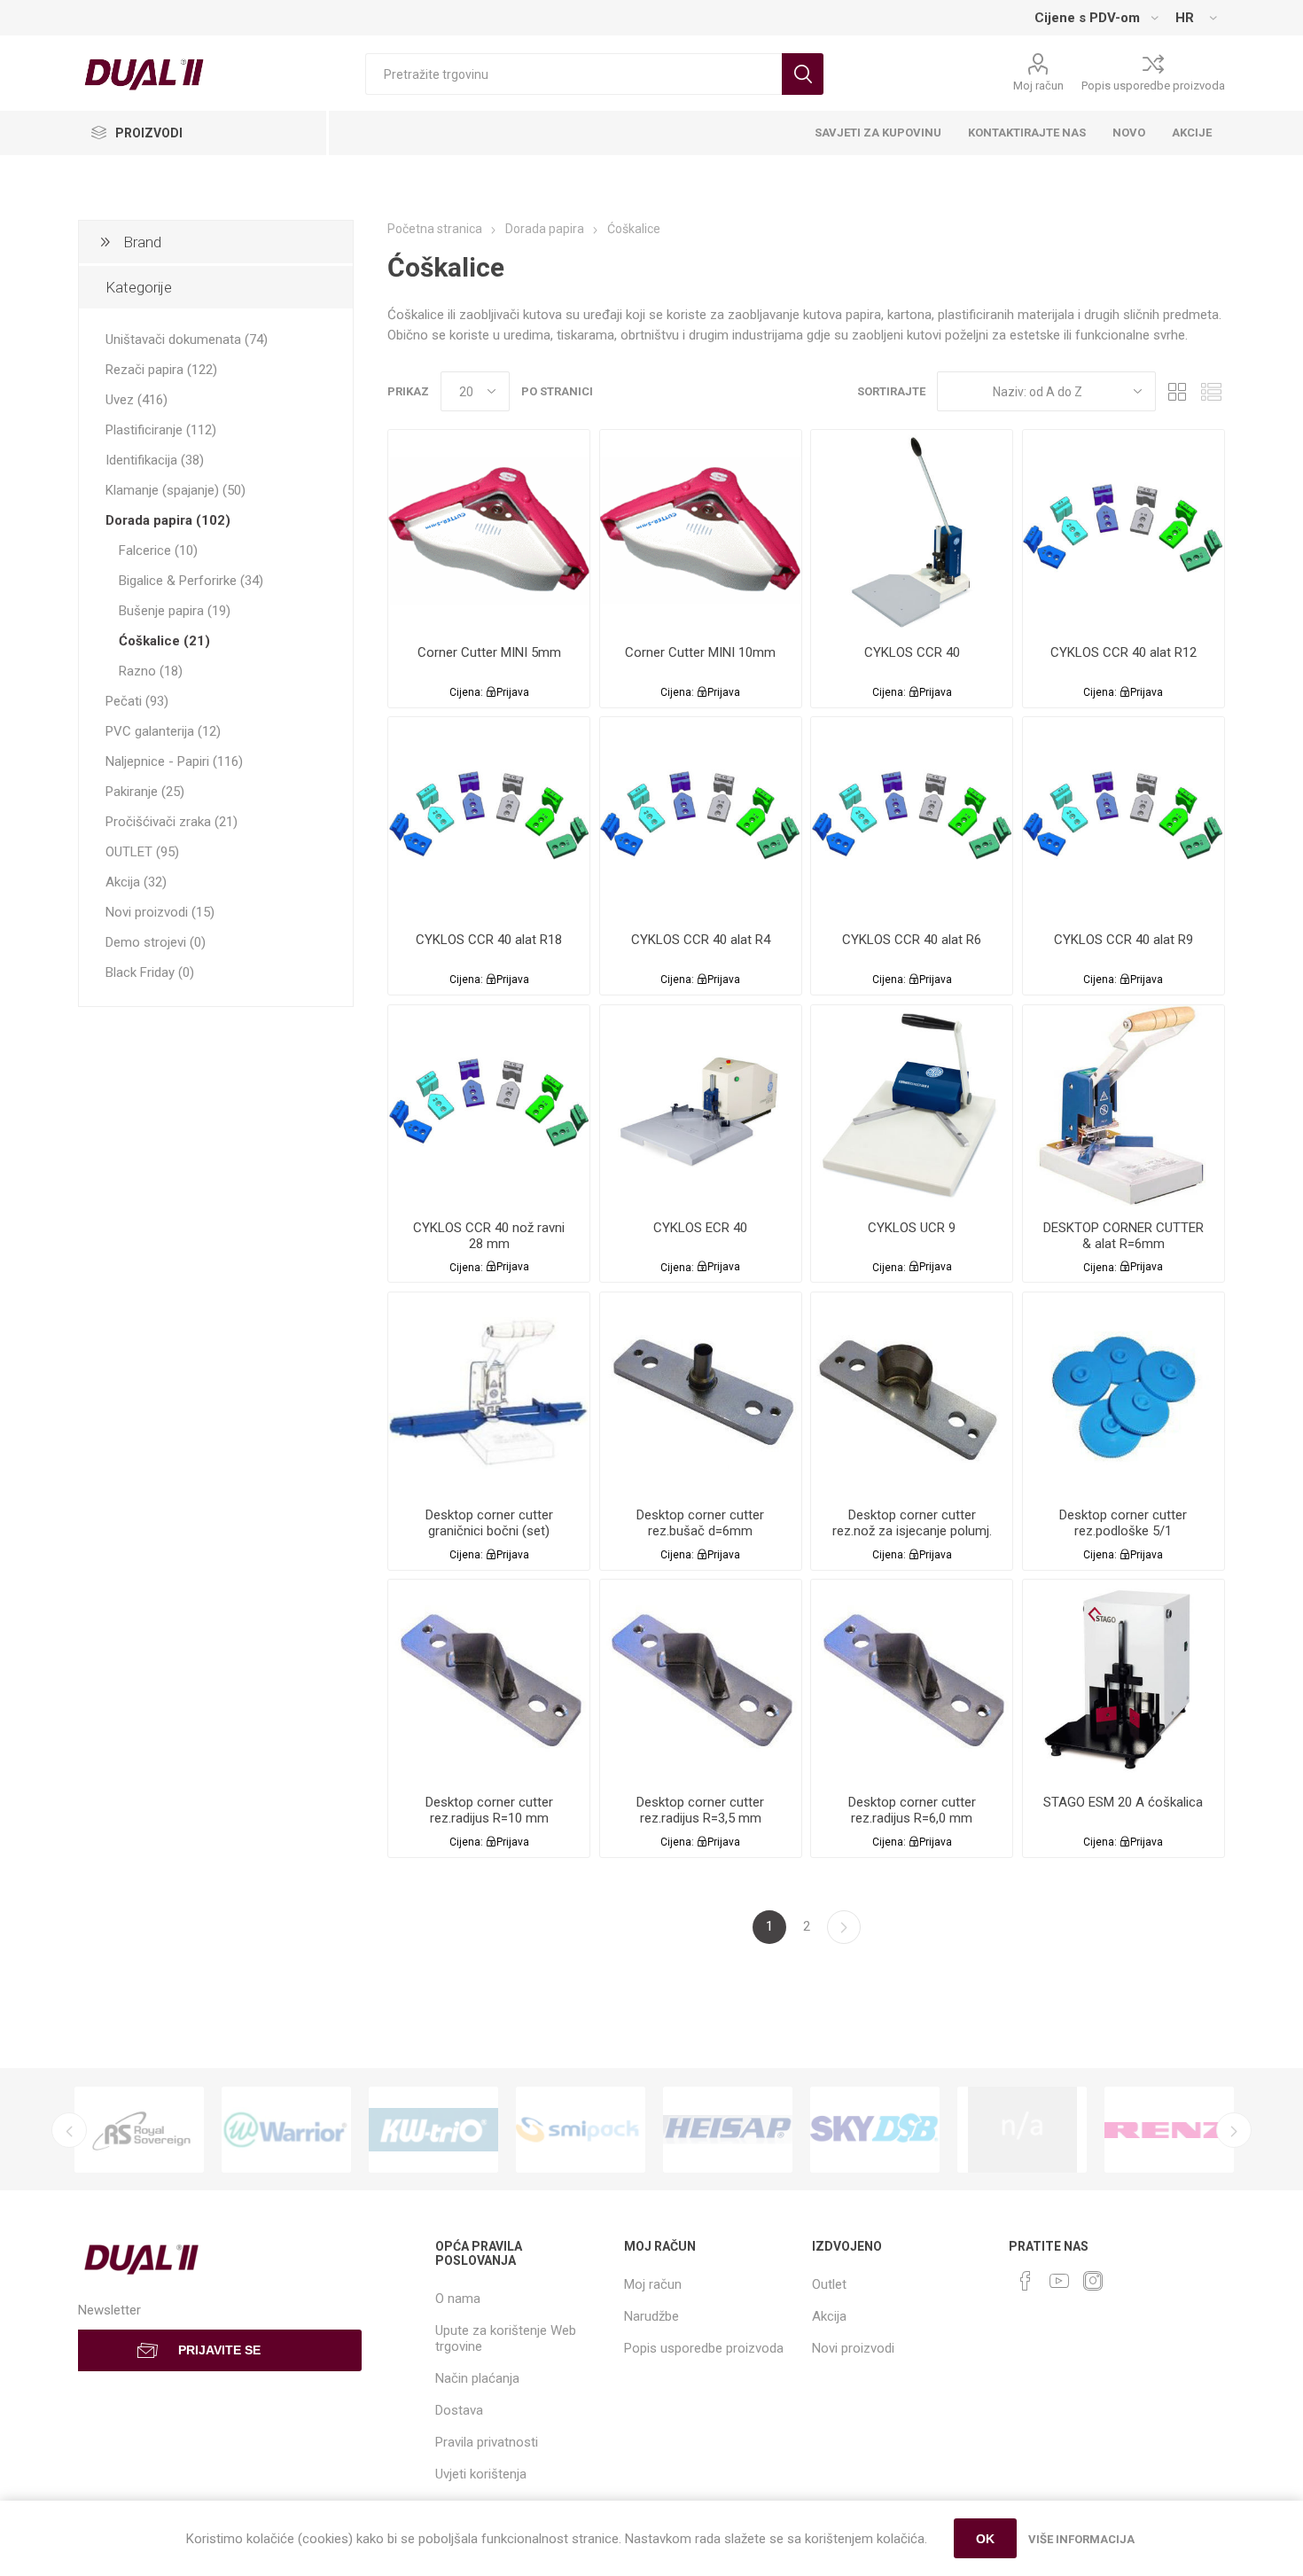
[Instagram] (1093, 2281)
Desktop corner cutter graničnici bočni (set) (489, 1523)
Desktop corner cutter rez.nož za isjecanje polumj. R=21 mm (912, 1531)
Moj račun (1038, 86)
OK (985, 2539)
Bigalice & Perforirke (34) (191, 581)
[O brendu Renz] (1169, 2129)
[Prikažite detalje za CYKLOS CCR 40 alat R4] (701, 818)
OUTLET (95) (142, 852)
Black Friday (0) (150, 972)
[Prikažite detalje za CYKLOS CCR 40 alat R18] (489, 818)
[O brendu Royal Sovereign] (139, 2129)
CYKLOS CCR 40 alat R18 (489, 940)
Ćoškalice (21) (164, 641)
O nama (458, 2299)
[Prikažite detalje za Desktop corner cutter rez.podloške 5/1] (1124, 1393)
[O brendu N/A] (1022, 2129)
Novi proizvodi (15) (160, 912)
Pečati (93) (137, 701)
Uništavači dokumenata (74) (187, 340)
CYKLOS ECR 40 (700, 1228)
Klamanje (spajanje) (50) (176, 490)
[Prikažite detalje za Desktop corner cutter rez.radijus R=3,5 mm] (701, 1680)
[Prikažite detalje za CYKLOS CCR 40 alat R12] (1124, 531)
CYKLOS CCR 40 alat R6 (912, 940)
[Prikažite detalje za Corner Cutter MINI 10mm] (701, 531)
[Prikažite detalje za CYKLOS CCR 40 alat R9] (1124, 818)
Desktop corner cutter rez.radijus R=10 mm (489, 1810)
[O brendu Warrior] (286, 2129)
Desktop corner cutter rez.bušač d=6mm (700, 1523)
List (1212, 391)
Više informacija (1081, 2539)
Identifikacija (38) (155, 460)
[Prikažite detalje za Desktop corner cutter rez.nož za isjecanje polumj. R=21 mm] (912, 1393)
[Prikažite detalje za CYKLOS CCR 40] (912, 531)
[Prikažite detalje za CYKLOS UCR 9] (912, 1106)
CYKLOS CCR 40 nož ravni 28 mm (489, 1236)
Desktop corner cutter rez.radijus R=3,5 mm (700, 1810)
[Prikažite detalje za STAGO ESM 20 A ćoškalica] (1124, 1680)
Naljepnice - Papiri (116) (174, 761)
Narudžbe (651, 2316)
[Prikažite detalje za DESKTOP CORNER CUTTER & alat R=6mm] (1124, 1106)
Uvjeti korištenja (481, 2474)
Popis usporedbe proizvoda (1153, 86)
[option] (139, 2129)
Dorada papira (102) (168, 520)
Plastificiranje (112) (161, 430)
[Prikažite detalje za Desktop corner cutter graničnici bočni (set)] (489, 1393)
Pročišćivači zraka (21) (172, 822)
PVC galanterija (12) (163, 731)
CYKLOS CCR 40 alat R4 (701, 940)
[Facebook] (1026, 2281)
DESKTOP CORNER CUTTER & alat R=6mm (1124, 1236)
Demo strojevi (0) (156, 942)
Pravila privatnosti (487, 2442)
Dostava (459, 2410)
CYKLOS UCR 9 (912, 1228)
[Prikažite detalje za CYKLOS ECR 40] (701, 1106)
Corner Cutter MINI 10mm (700, 652)
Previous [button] (69, 2130)
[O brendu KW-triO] (433, 2129)
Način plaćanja (477, 2378)
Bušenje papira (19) (175, 611)
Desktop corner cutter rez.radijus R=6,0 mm (912, 1810)
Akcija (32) (136, 882)
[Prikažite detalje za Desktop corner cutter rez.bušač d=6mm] (701, 1393)
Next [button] (1234, 2130)
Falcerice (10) (158, 550)
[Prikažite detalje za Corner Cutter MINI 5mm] (489, 531)
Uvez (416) (137, 400)
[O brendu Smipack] (581, 2129)
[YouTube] (1059, 2281)
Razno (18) (151, 671)
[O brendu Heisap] (728, 2129)
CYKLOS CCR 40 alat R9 (1124, 940)
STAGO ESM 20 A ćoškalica (1123, 1802)
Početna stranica (435, 229)
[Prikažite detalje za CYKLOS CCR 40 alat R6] (912, 818)
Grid (1178, 391)
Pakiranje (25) (145, 792)
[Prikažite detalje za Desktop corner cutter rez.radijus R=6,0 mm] (912, 1680)
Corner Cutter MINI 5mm (489, 652)
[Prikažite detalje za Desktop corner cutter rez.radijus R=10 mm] (489, 1680)
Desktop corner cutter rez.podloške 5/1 (1123, 1523)
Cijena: (466, 692)
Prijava (513, 692)
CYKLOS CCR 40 (912, 652)
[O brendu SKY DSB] (875, 2129)
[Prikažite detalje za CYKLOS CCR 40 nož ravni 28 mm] (489, 1106)
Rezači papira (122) (161, 370)
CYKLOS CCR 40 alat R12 (1124, 652)
